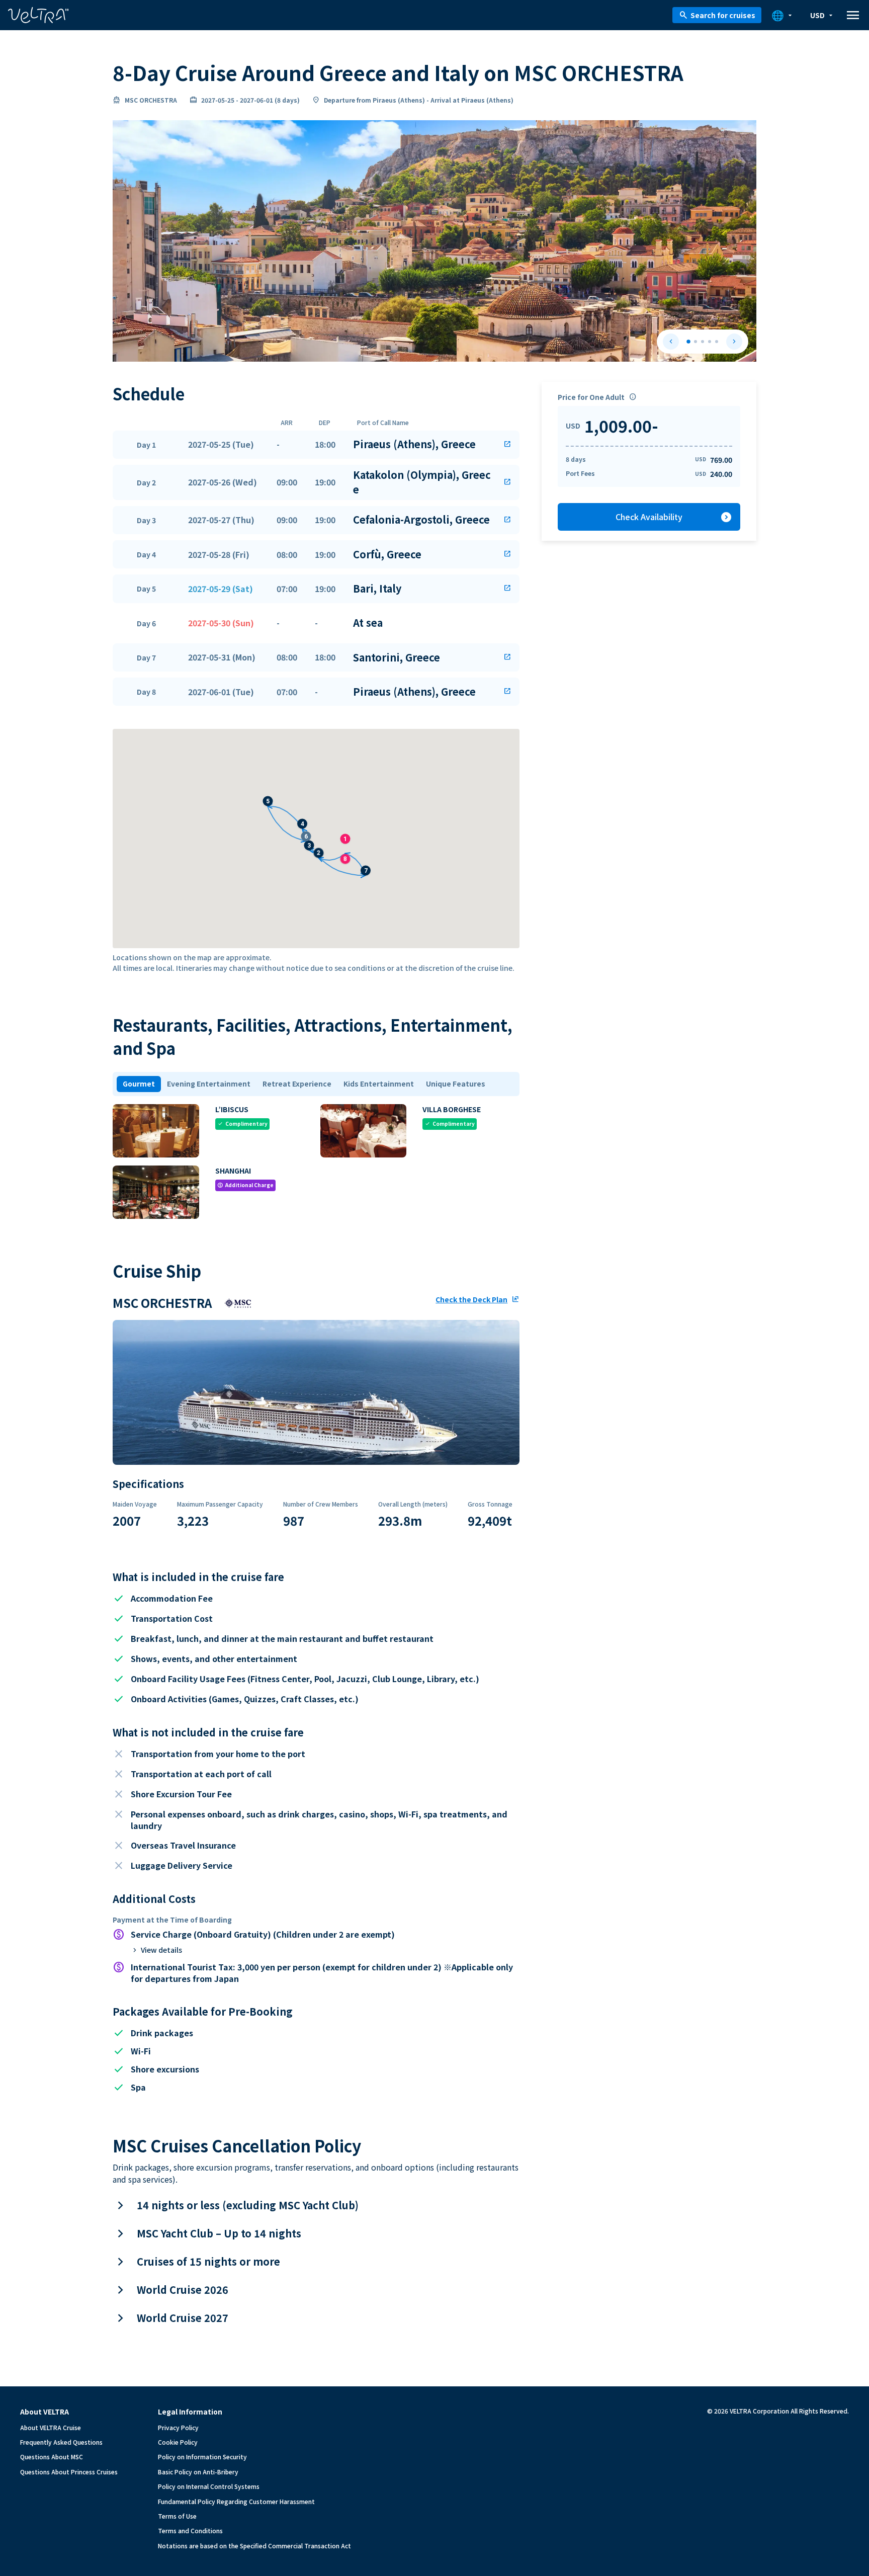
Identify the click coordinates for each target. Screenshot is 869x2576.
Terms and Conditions (190, 2530)
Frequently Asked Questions (61, 2442)
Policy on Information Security (202, 2457)
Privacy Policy (178, 2427)
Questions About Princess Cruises (69, 2472)
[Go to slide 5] (717, 342)
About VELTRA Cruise (51, 2427)
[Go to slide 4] (710, 342)
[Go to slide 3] (703, 342)
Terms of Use (177, 2516)
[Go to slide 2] (696, 342)
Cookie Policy (178, 2442)
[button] (316, 445)
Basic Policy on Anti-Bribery (198, 2472)
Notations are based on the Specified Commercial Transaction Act (254, 2546)
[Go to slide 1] (688, 342)
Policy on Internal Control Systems (209, 2486)
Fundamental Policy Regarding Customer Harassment (236, 2501)
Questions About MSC (52, 2457)
